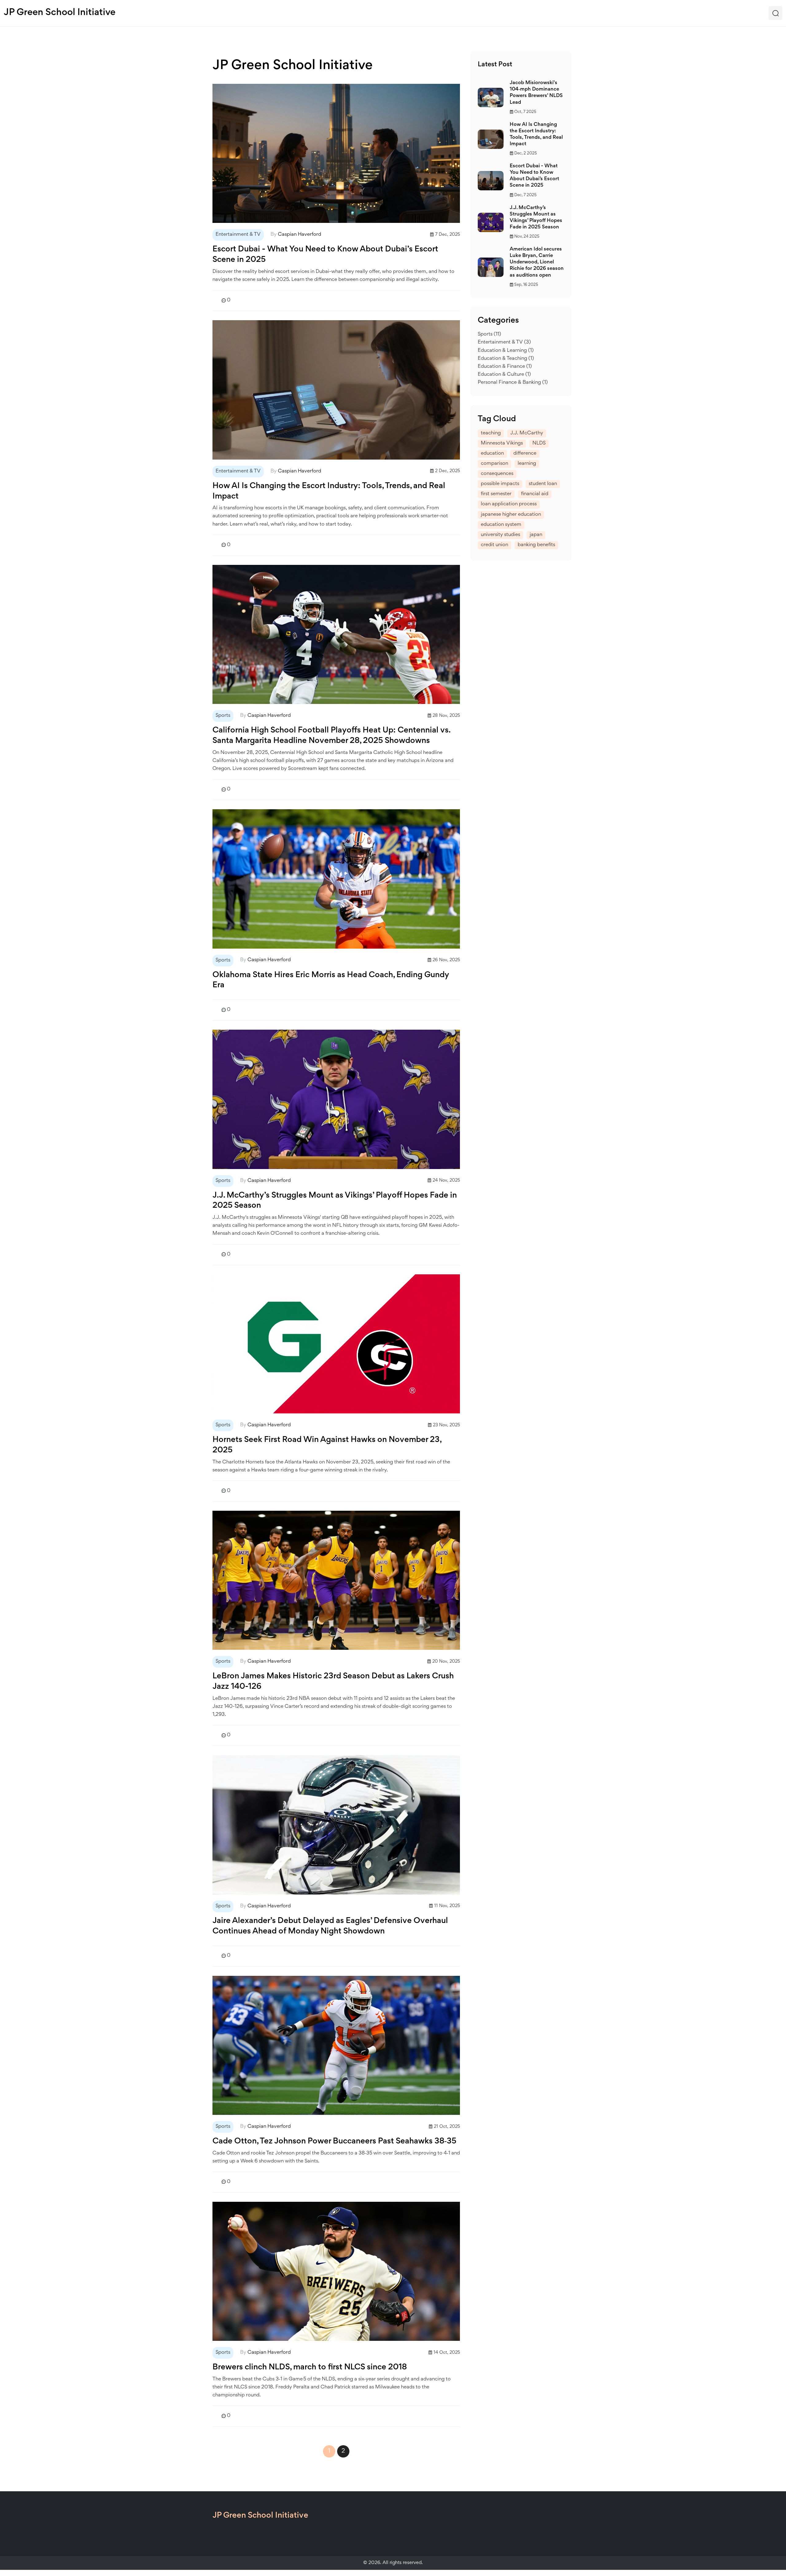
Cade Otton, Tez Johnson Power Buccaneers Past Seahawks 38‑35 (334, 2142)
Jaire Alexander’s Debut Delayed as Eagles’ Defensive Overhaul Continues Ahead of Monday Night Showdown (330, 1926)
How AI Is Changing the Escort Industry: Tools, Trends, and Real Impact (329, 491)
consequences (497, 474)
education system (501, 525)
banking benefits (536, 545)
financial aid (535, 494)
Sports (223, 716)
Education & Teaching (506, 359)
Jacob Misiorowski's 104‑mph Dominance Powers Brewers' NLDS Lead (536, 93)
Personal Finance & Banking (513, 383)
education (492, 454)
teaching (491, 433)
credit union (494, 545)
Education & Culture (504, 375)
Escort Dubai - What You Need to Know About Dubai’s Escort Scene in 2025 (325, 255)
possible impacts (500, 484)
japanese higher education (511, 515)
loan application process (509, 504)
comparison (494, 464)
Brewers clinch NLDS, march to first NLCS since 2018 (310, 2368)
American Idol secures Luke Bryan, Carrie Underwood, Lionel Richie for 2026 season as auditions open (537, 262)
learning (527, 464)
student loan (543, 484)
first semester (496, 494)
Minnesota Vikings (502, 443)
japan (536, 535)
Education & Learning (506, 351)
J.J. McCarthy (527, 433)
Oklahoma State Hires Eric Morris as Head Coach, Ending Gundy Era (331, 981)
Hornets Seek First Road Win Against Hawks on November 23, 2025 (327, 1445)
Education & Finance (505, 367)
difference (525, 454)
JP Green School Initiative (60, 13)
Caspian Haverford (300, 235)
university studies (500, 535)
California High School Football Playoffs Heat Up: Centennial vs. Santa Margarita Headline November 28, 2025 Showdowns (331, 736)
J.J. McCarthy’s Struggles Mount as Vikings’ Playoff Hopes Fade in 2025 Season (335, 1201)
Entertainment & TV (238, 235)
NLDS (539, 443)
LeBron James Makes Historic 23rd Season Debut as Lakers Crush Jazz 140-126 (333, 1682)
